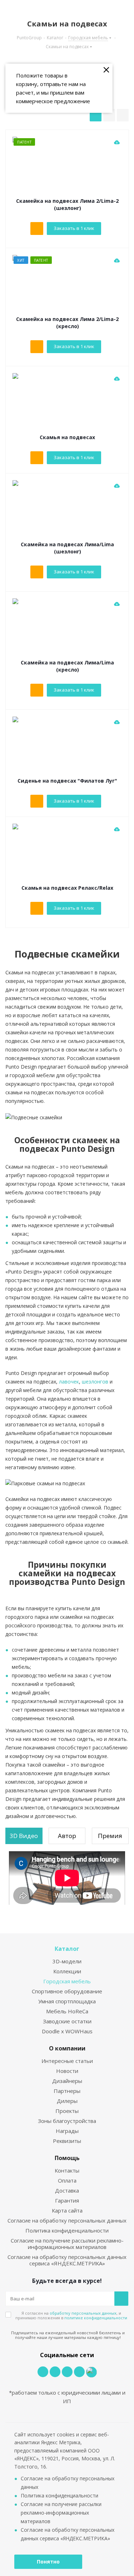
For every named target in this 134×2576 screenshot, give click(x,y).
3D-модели (67, 1961)
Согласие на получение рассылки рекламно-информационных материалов (67, 2244)
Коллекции (67, 1971)
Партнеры (67, 2091)
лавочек (69, 1382)
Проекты (67, 2111)
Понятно (48, 2562)
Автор (67, 1836)
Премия (110, 1836)
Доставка (67, 2190)
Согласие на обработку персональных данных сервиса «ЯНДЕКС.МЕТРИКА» (67, 2260)
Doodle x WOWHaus (67, 2031)
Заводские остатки (67, 2021)
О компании (67, 2048)
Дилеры (67, 2101)
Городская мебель (67, 1981)
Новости (67, 2071)
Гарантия (67, 2200)
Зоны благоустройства (67, 2121)
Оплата (67, 2180)
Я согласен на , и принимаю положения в (71, 2315)
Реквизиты (67, 2141)
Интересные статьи (67, 2061)
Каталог (67, 1949)
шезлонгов (95, 1382)
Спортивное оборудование (67, 1991)
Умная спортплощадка (67, 2001)
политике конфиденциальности (96, 2318)
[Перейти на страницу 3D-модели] (117, 142)
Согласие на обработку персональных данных (67, 2220)
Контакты (67, 2170)
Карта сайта (67, 2210)
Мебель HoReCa (67, 2011)
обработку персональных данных (83, 2313)
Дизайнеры (67, 2081)
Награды (67, 2131)
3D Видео (24, 1836)
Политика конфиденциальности (67, 2230)
